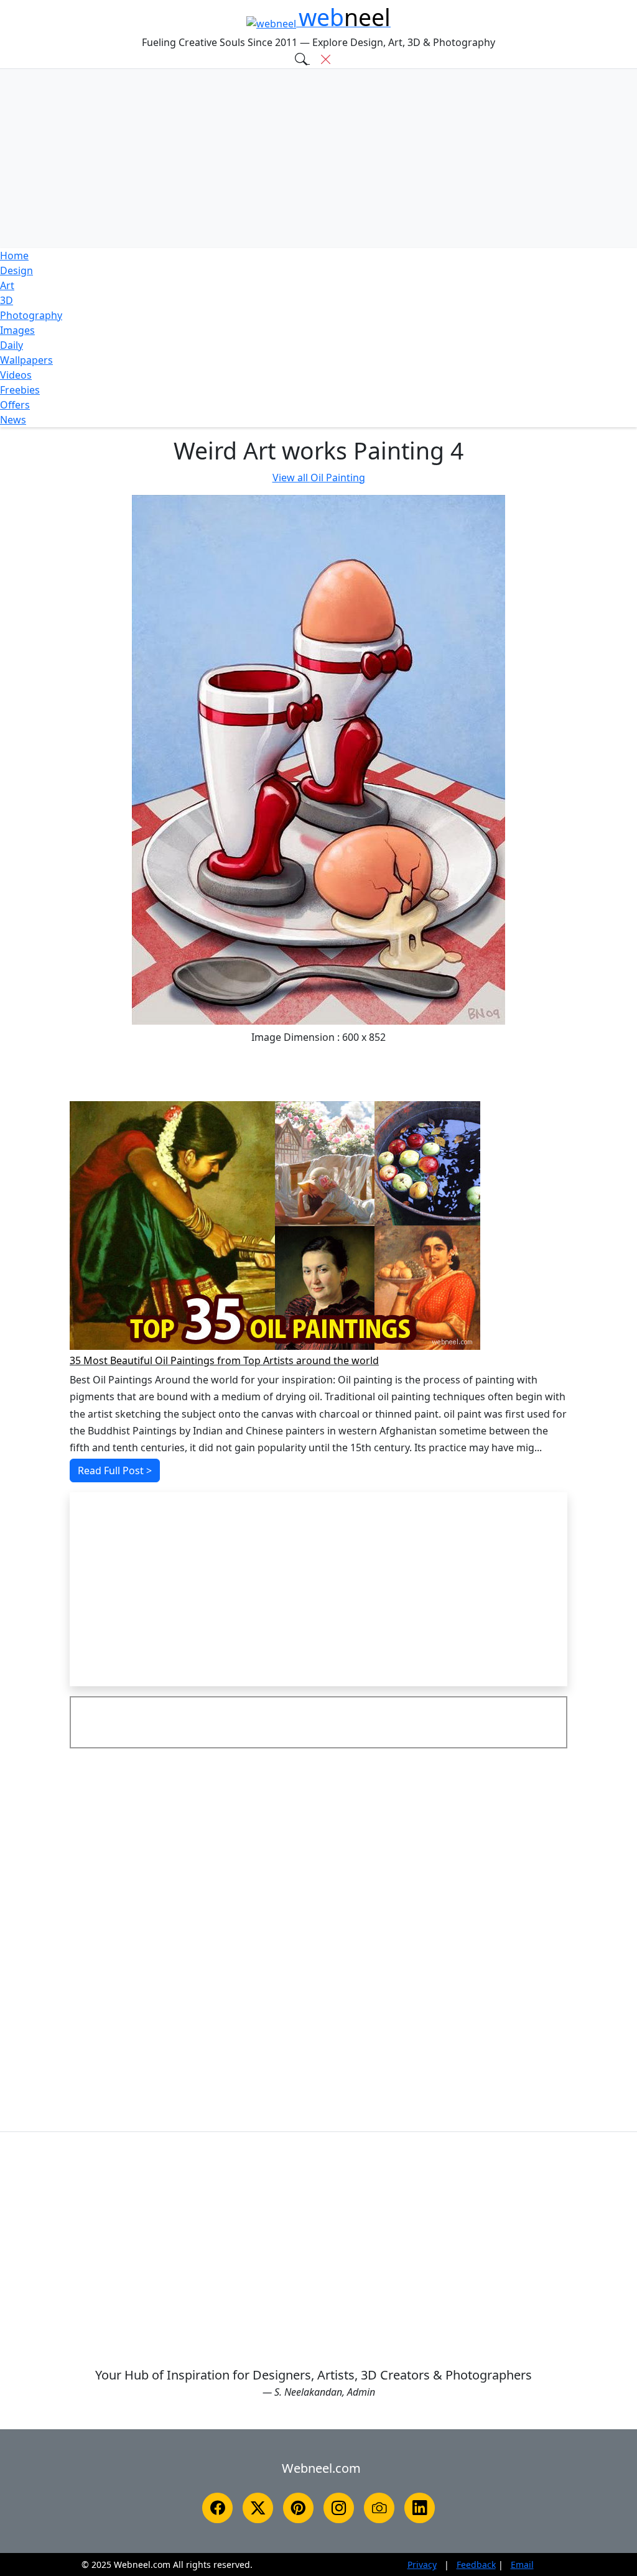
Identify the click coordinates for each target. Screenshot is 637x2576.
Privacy (422, 2564)
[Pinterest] (298, 2508)
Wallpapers (26, 360)
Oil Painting (319, 478)
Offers (15, 405)
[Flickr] (379, 2508)
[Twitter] (258, 2508)
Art (7, 285)
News (13, 420)
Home (14, 256)
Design (16, 270)
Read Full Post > (115, 1470)
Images (17, 330)
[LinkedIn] (420, 2508)
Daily (12, 345)
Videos (16, 375)
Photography (31, 315)
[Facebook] (217, 2508)
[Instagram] (339, 2508)
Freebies (20, 390)
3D (7, 300)
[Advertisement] (318, 159)
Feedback (476, 2564)
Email (522, 2564)
